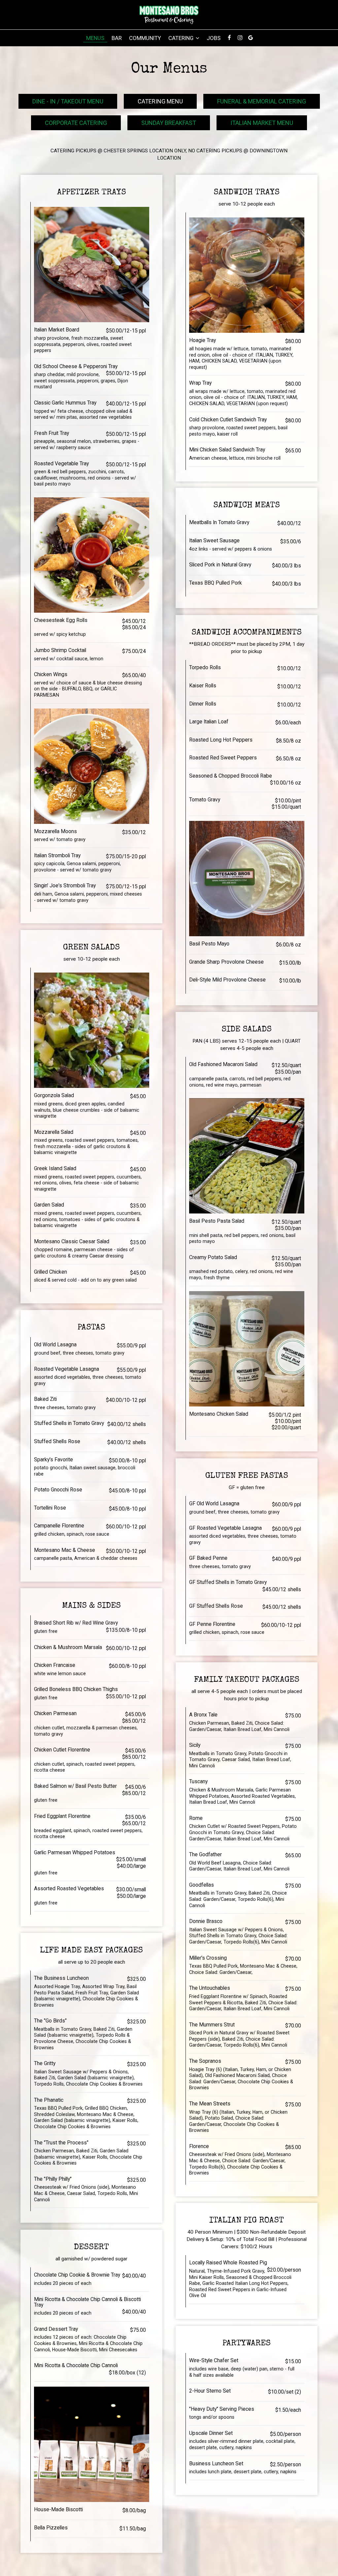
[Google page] (251, 38)
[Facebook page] (229, 38)
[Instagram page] (240, 38)
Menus (95, 38)
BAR (117, 38)
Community (145, 38)
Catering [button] (182, 38)
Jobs (214, 38)
